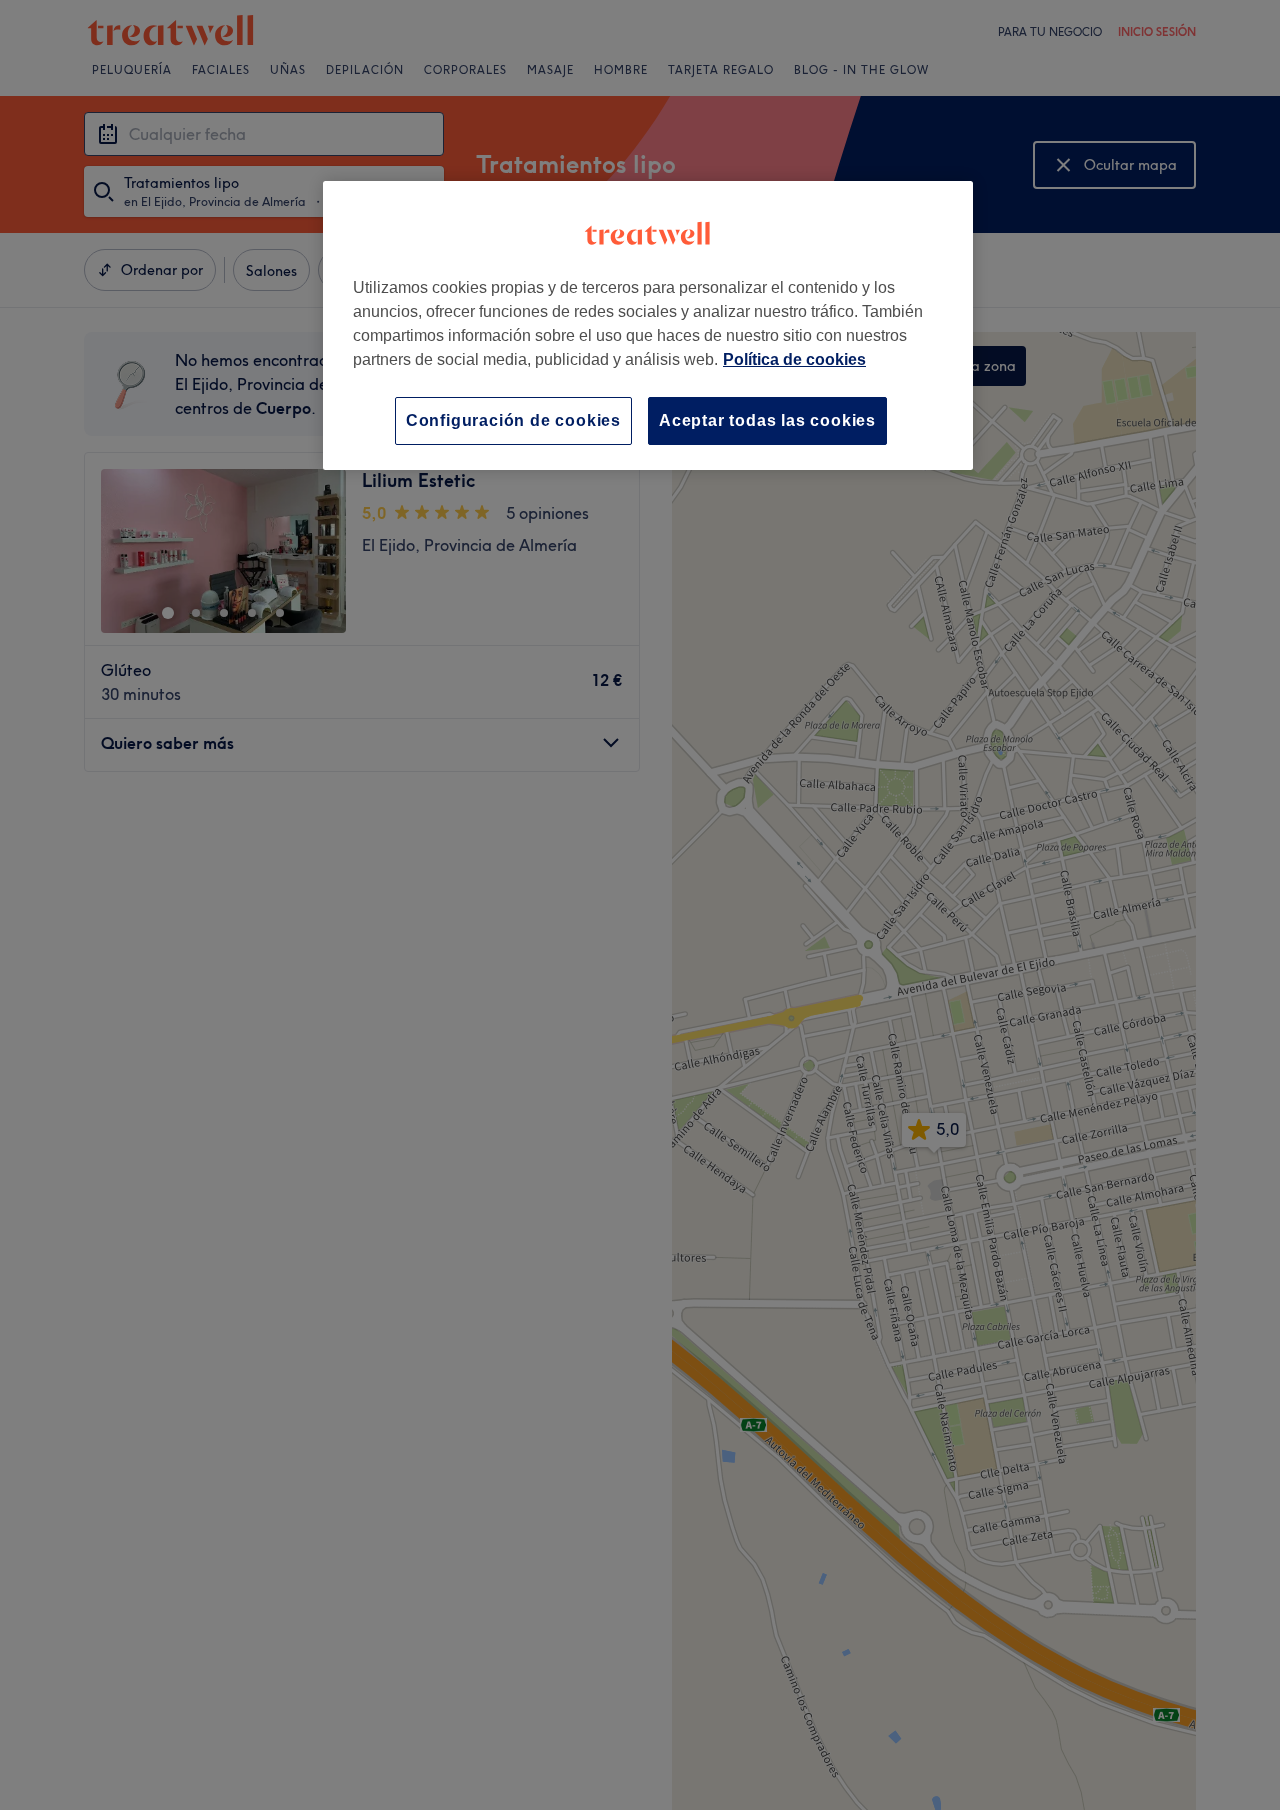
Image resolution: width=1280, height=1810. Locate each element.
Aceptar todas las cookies (767, 420)
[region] (648, 325)
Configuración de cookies (513, 420)
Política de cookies (794, 359)
